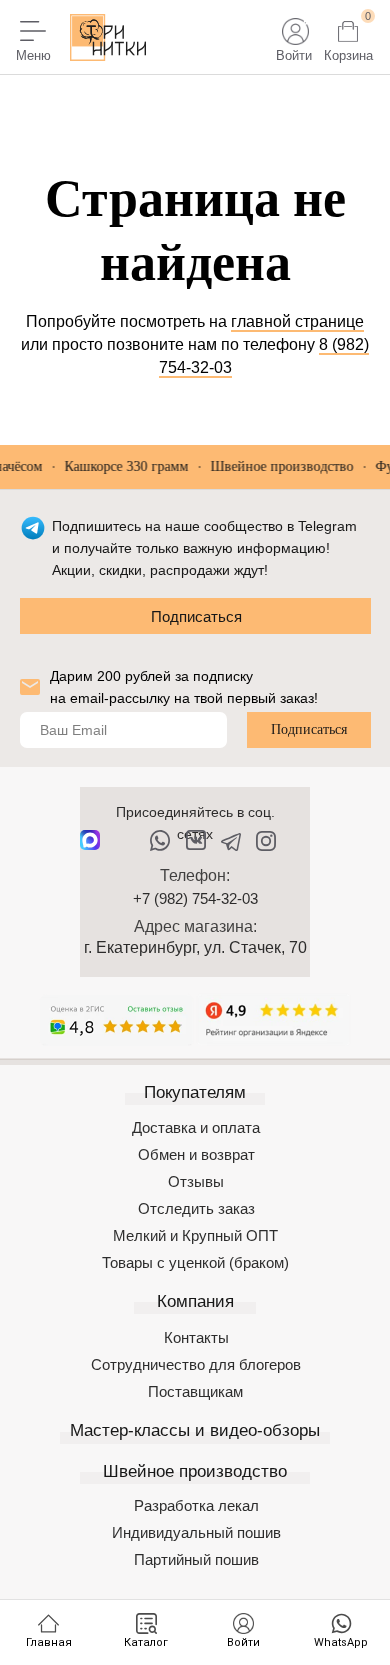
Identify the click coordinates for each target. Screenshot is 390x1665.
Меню (33, 55)
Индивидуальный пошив (196, 1532)
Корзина (348, 55)
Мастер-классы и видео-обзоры (195, 1430)
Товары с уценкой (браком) (195, 1262)
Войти (294, 55)
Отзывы (196, 1181)
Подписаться (196, 616)
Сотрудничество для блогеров (196, 1364)
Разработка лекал (196, 1505)
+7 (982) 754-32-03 (195, 898)
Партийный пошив (196, 1559)
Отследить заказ (196, 1208)
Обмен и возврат (196, 1154)
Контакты (196, 1337)
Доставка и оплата (196, 1127)
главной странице (297, 321)
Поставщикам (195, 1391)
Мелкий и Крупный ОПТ (195, 1235)
